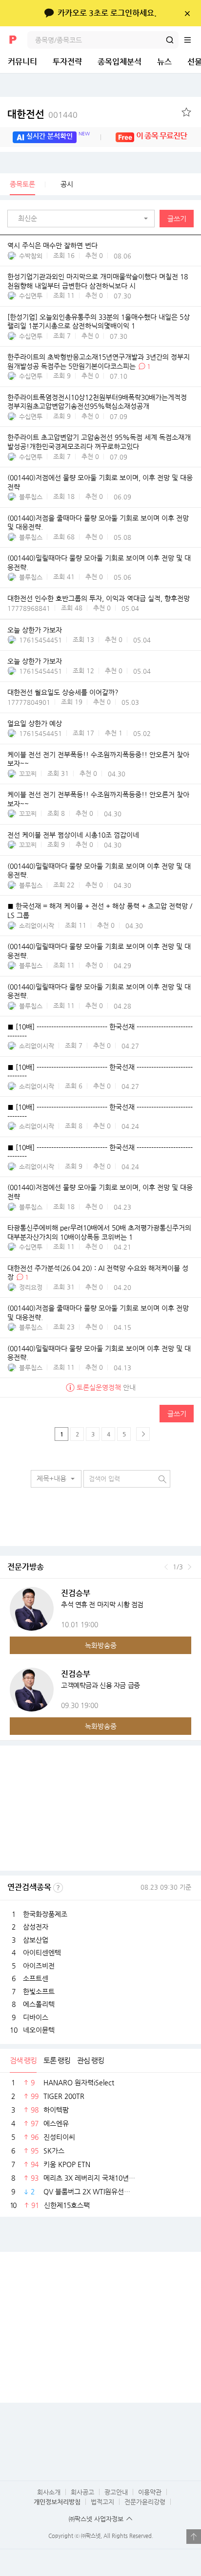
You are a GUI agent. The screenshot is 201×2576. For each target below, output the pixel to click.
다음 (190, 1567)
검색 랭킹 (23, 2060)
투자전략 (67, 62)
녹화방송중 (101, 1645)
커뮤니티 (22, 62)
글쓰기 (177, 219)
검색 (170, 40)
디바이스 (36, 2017)
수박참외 (31, 256)
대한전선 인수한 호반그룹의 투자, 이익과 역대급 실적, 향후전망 (99, 598)
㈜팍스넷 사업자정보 (96, 2519)
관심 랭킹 (90, 2060)
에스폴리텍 (39, 2004)
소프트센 (36, 1978)
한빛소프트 (39, 1991)
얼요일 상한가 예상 (35, 723)
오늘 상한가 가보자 (35, 630)
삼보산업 (36, 1940)
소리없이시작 (37, 926)
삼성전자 (36, 1927)
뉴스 (164, 62)
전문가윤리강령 (145, 2502)
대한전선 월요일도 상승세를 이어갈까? (63, 692)
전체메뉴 (192, 40)
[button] (83, 219)
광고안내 (116, 2492)
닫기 (187, 13)
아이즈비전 (39, 1966)
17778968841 (29, 608)
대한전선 (42, 114)
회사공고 (82, 2492)
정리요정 (31, 1287)
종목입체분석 (120, 62)
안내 (106, 1387)
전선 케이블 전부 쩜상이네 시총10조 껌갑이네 (73, 835)
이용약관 (150, 2492)
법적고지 (102, 2502)
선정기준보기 (58, 1888)
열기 (194, 2537)
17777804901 (29, 702)
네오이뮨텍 (39, 2030)
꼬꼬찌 (28, 774)
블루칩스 (31, 497)
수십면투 (31, 296)
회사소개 (49, 2492)
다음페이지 (143, 1434)
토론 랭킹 (57, 2060)
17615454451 (40, 640)
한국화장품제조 (45, 1914)
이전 (166, 1567)
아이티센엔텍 (42, 1952)
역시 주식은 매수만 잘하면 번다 (52, 245)
